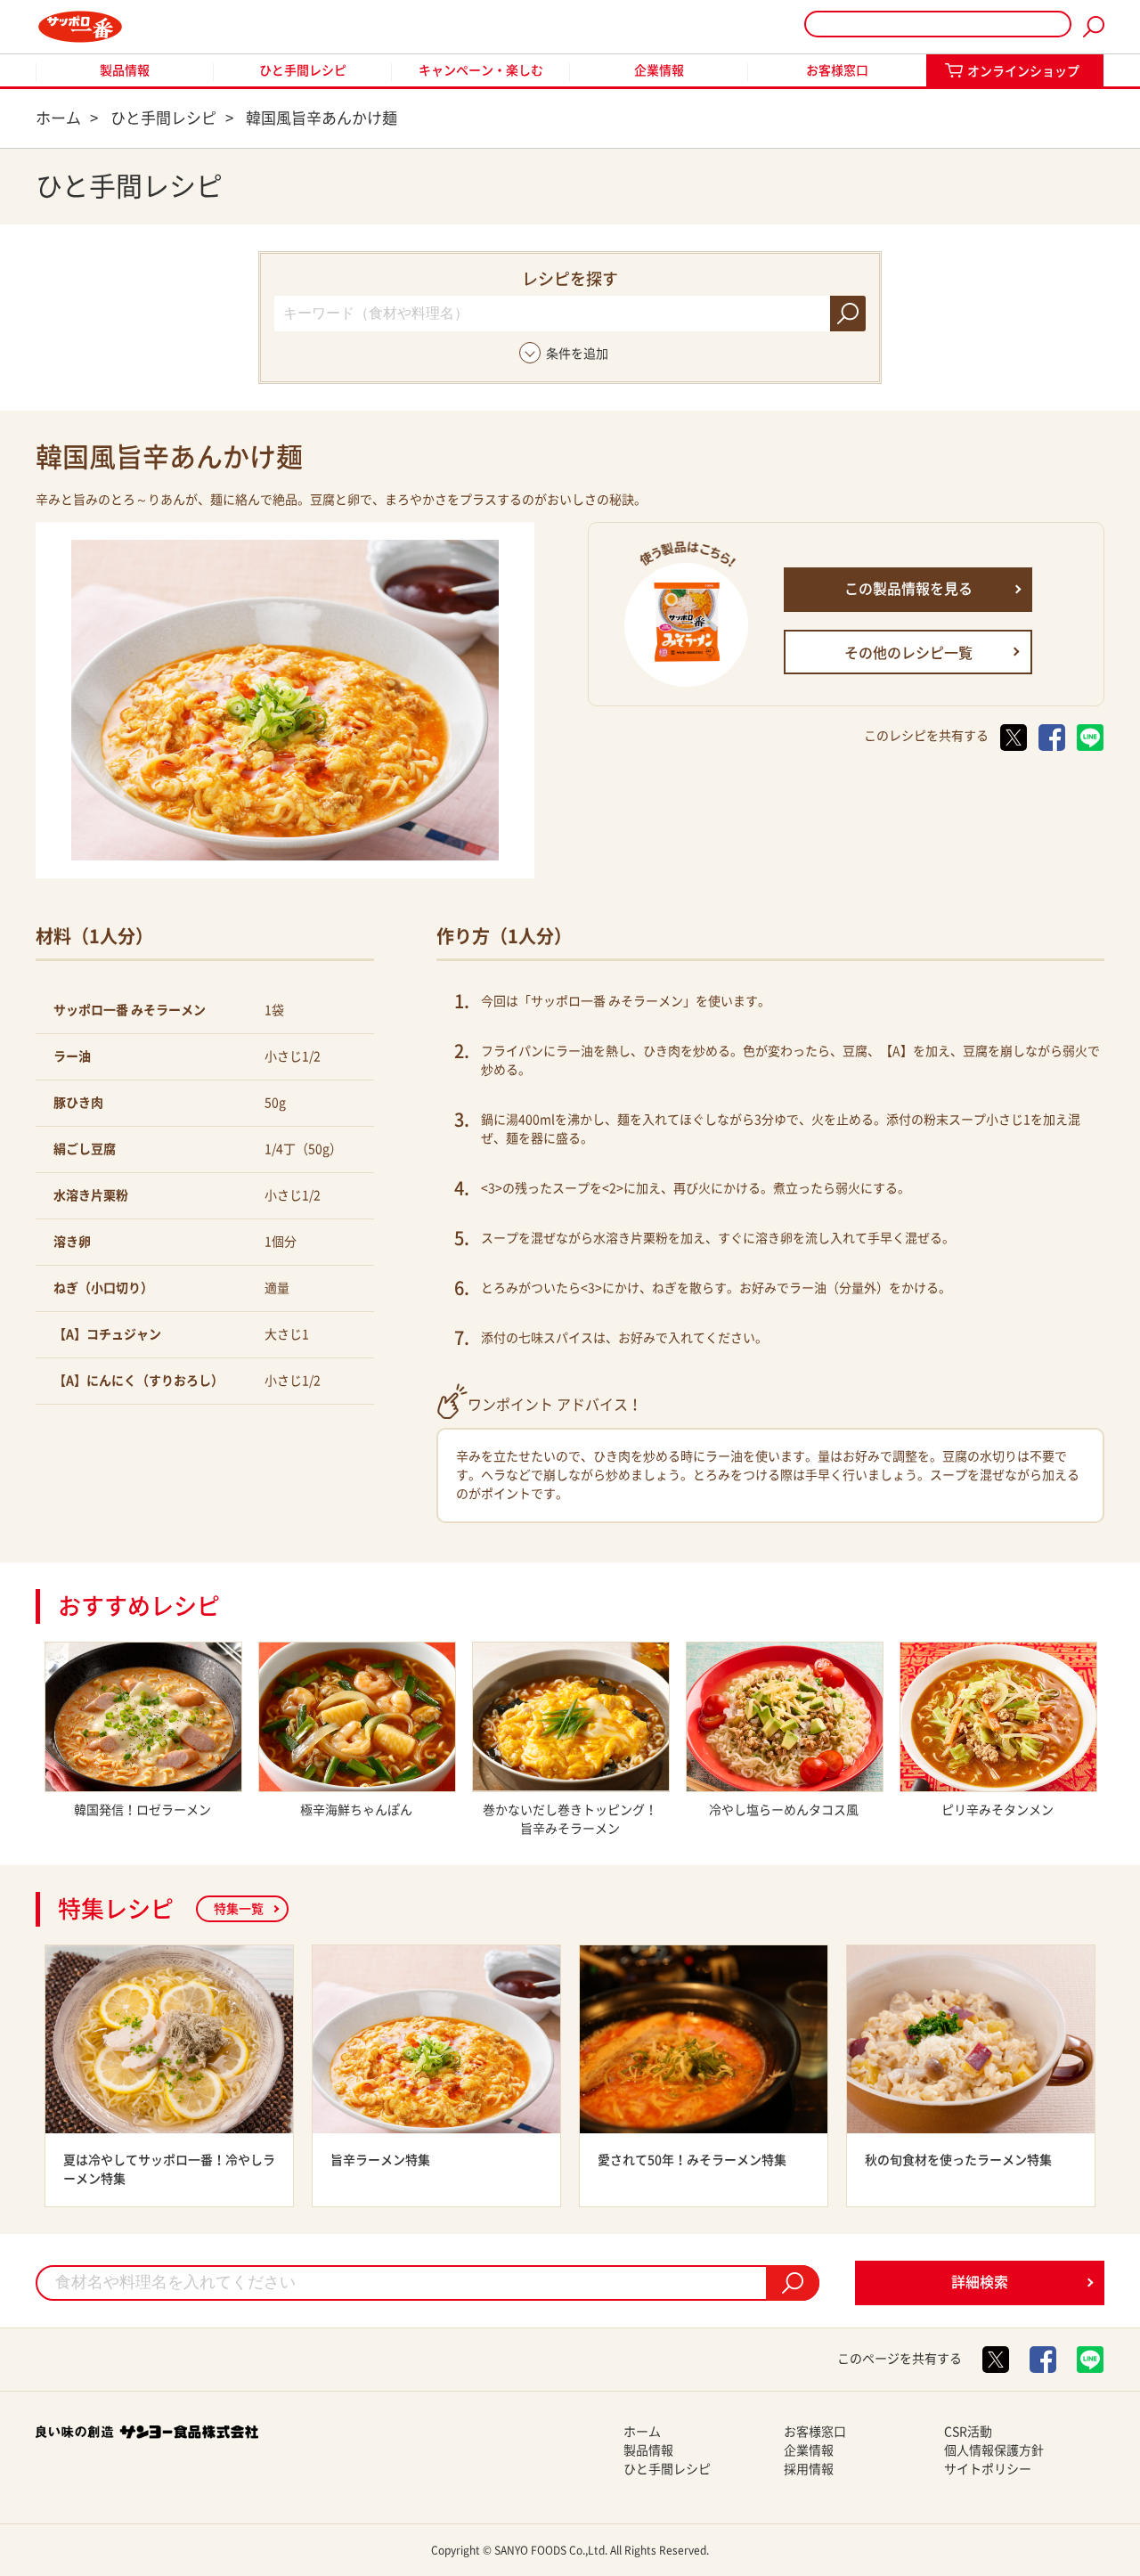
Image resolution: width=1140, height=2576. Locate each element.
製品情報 (125, 70)
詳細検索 (980, 2282)
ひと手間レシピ (303, 70)
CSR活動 (968, 2432)
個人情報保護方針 (994, 2450)
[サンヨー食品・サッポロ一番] (80, 27)
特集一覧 (239, 1909)
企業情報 (659, 70)
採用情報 (809, 2469)
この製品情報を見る (908, 589)
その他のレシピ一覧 (908, 653)
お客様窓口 (837, 70)
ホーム (642, 2432)
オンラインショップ (1023, 71)
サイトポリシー (988, 2469)
